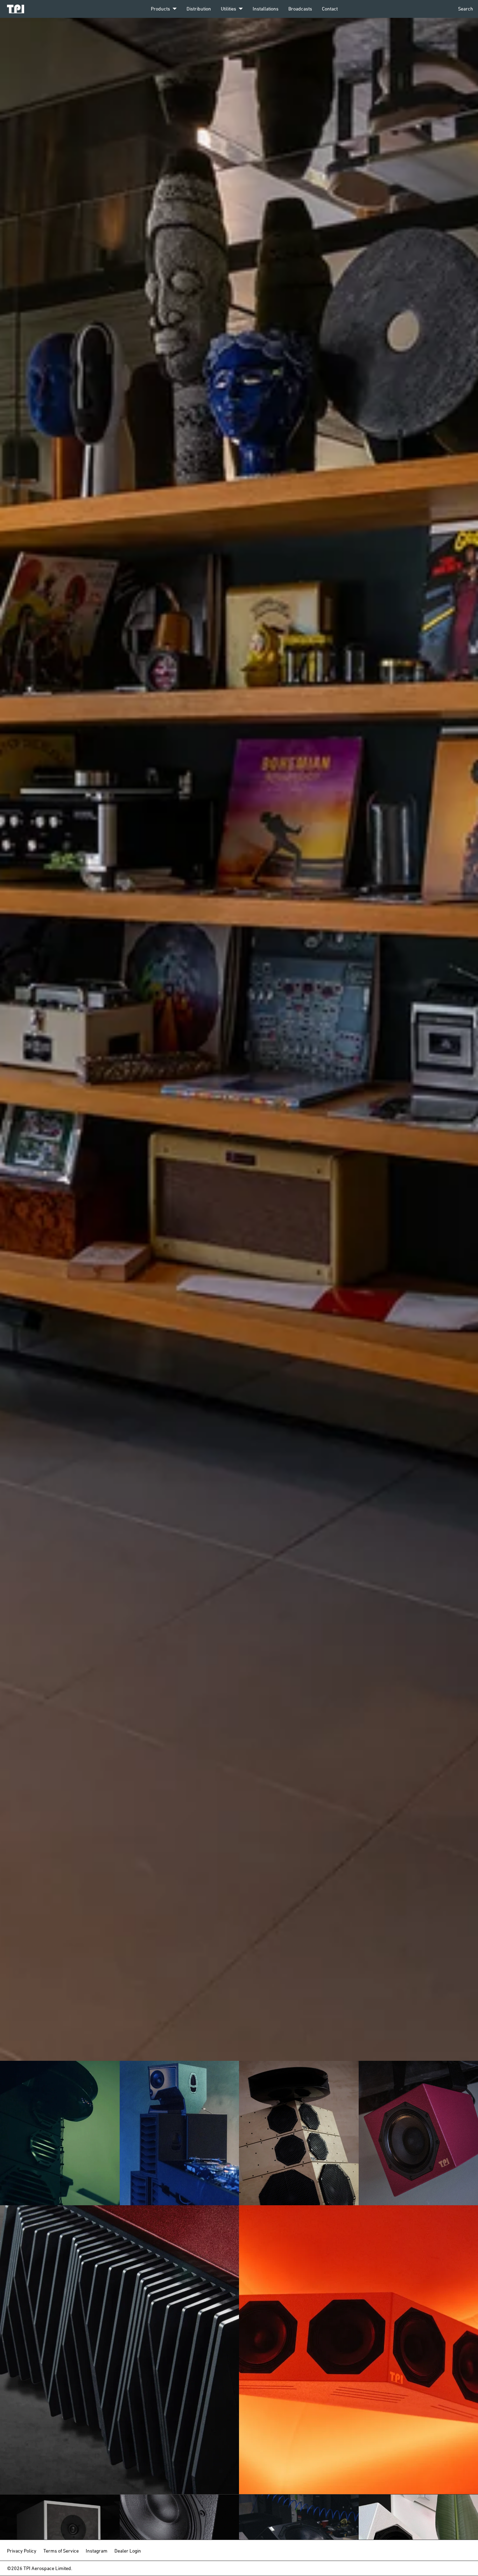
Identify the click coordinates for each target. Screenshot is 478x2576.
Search (466, 9)
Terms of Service (61, 2551)
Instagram (97, 2551)
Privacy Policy (22, 2551)
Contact (330, 9)
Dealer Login (128, 2551)
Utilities (229, 9)
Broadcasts (300, 9)
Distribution (199, 9)
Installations (266, 9)
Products (160, 9)
